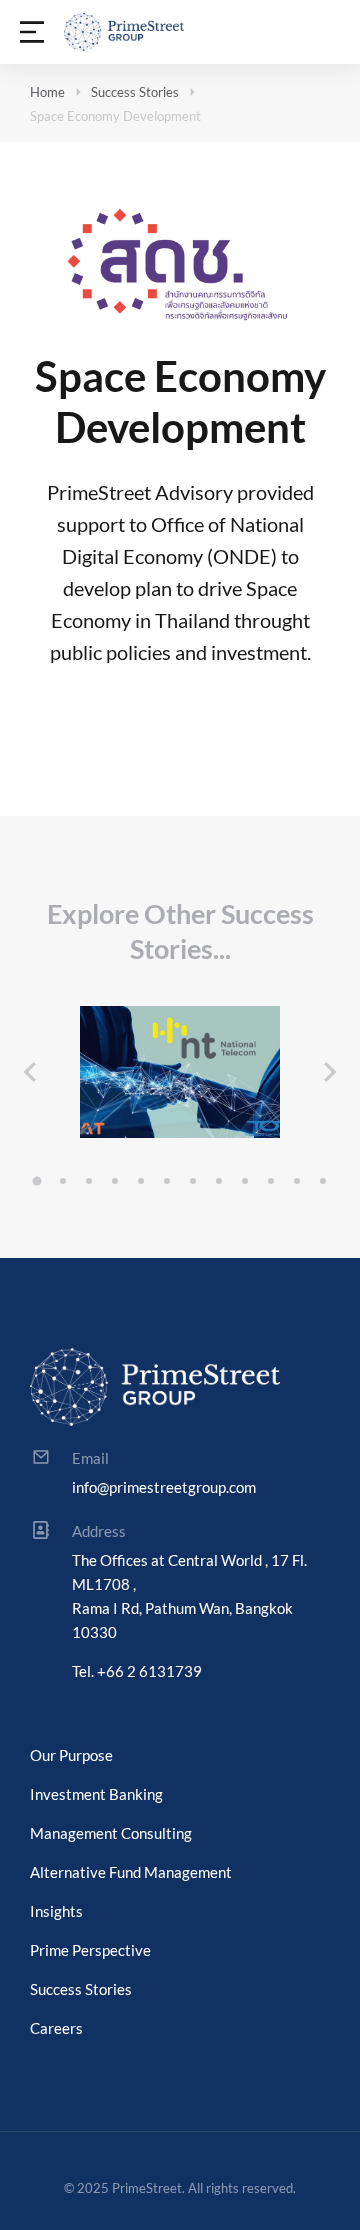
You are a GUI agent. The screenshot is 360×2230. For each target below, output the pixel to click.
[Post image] (180, 1072)
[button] (37, 1181)
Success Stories (135, 92)
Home (47, 92)
